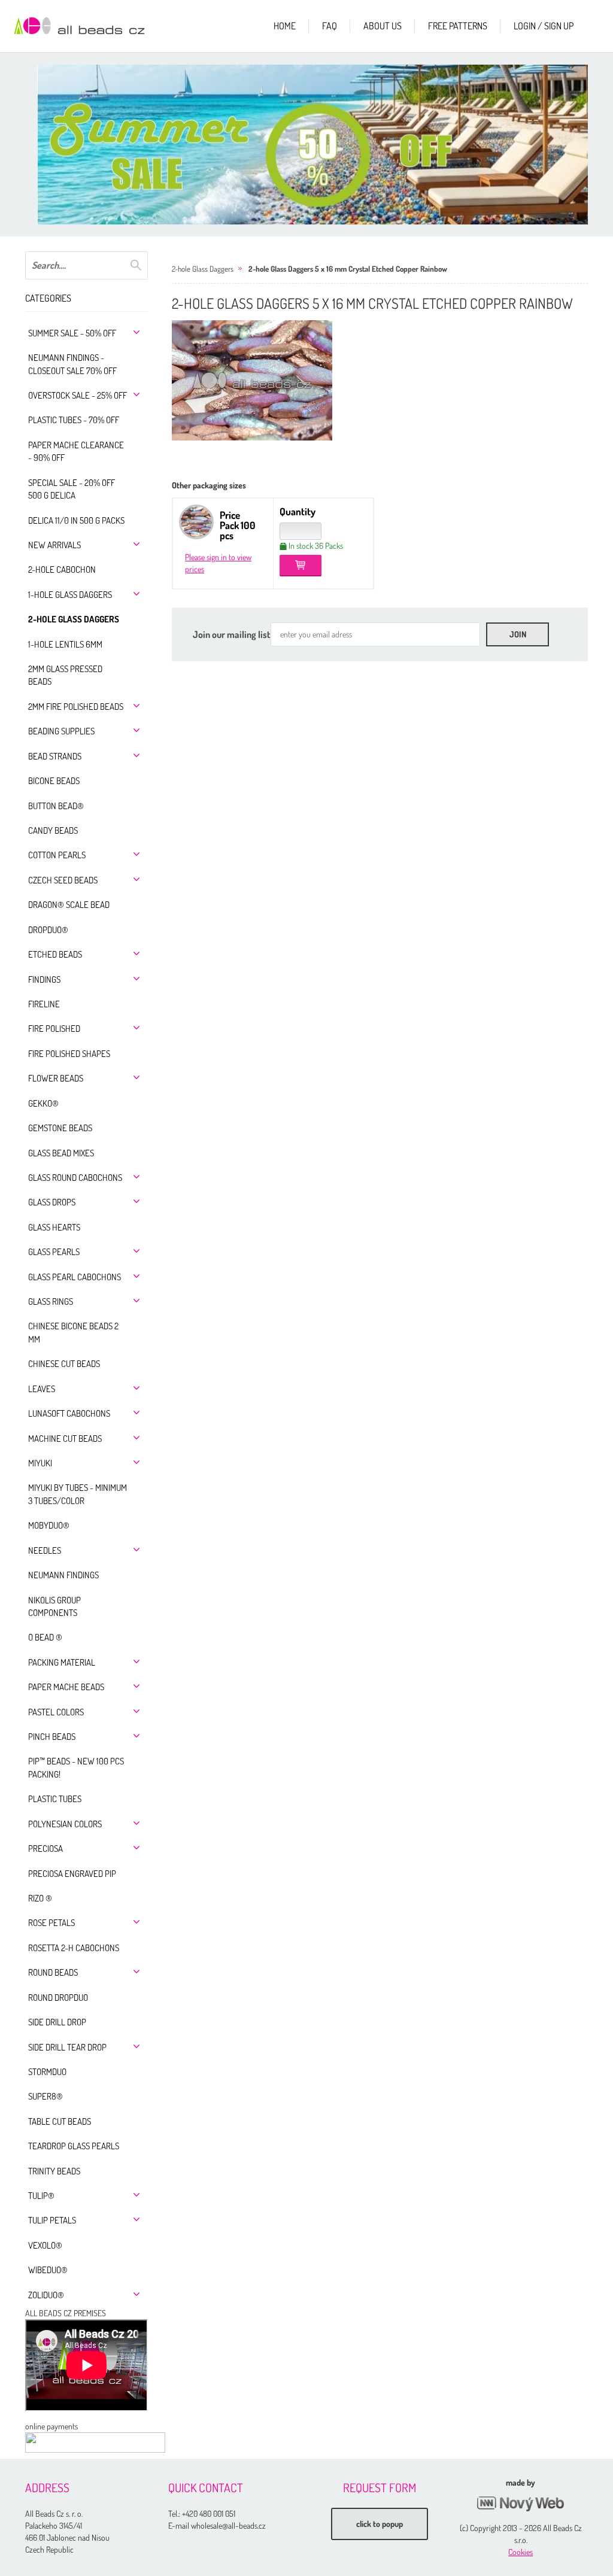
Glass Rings (51, 1301)
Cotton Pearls (57, 855)
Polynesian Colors (65, 1824)
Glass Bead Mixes (61, 1153)
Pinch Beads (52, 1737)
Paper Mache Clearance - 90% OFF (76, 451)
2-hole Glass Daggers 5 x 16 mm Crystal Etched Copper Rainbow (348, 269)
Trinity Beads (54, 2171)
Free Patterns (458, 26)
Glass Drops (52, 1202)
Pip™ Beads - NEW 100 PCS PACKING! (76, 1767)
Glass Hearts (54, 1227)
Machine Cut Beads (65, 1439)
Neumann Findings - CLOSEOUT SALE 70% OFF (72, 364)
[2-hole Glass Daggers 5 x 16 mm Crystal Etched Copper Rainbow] (252, 380)
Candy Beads (53, 830)
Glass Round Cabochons (75, 1178)
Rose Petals (51, 1923)
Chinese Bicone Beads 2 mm (73, 1332)
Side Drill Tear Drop (67, 2047)
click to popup (380, 2524)
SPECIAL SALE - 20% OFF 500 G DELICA (72, 489)
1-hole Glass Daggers (70, 595)
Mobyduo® (49, 1525)
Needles (45, 1550)
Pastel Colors (56, 1712)
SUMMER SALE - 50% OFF (72, 333)
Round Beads (53, 1972)
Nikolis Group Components (54, 1606)
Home (285, 26)
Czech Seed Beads (63, 880)
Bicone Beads (54, 781)
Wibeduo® (48, 2270)
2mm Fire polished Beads (76, 707)
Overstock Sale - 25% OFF (78, 395)
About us (383, 26)
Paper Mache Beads (66, 1687)
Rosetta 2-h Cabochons (74, 1948)
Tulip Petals (52, 2220)
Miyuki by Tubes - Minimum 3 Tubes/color (78, 1494)
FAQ (330, 26)
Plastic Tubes (55, 1799)
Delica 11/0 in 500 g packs (76, 520)
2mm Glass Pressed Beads (65, 675)
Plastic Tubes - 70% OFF (74, 420)
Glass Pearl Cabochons (75, 1277)
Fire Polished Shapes (69, 1054)
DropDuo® (48, 930)
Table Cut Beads (60, 2121)
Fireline (44, 1004)
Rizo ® (40, 1898)
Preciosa (45, 1849)
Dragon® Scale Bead (69, 905)
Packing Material (62, 1662)
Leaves (42, 1389)
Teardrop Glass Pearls (74, 2146)
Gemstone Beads (60, 1128)
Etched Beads (55, 954)
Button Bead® (56, 806)
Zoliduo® (46, 2295)
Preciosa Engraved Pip (72, 1874)
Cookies (521, 2552)
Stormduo (47, 2072)
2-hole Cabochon (62, 569)
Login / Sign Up (544, 26)
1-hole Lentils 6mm (65, 644)
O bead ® (45, 1637)
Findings (44, 979)
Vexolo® (45, 2245)
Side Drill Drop (57, 2022)
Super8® (45, 2096)
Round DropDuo (58, 1998)
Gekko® (43, 1103)
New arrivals (54, 545)
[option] (318, 145)
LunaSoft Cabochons (69, 1413)
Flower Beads (56, 1078)
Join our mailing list (232, 634)
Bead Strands (55, 756)
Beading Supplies (61, 731)
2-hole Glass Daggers (74, 619)
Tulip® (41, 2196)
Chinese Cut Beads (64, 1364)
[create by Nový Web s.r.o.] (521, 2504)
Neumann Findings (63, 1575)
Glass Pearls (54, 1252)
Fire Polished (54, 1029)
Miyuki (40, 1463)
